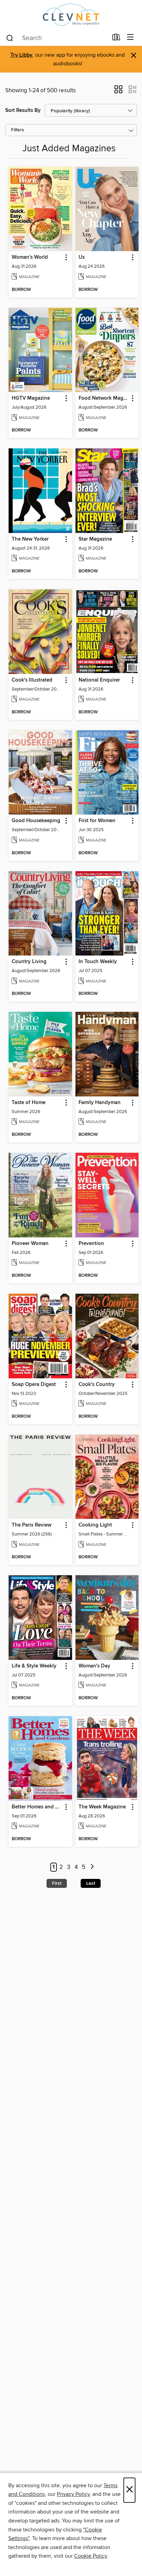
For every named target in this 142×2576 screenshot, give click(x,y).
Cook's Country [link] (97, 1385)
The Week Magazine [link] (102, 1807)
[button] (118, 92)
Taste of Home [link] (29, 1103)
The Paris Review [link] (32, 1525)
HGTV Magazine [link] (31, 398)
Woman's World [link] (30, 257)
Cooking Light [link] (95, 1525)
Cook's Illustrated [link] (32, 680)
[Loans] (116, 39)
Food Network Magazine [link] (104, 398)
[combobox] (57, 38)
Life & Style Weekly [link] (34, 1666)
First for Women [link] (97, 821)
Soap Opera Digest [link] (34, 1385)
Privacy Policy (73, 2494)
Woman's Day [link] (94, 1666)
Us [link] (82, 257)
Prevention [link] (91, 1244)
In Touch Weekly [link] (98, 962)
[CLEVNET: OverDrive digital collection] (71, 15)
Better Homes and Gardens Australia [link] (37, 1807)
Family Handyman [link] (100, 1103)
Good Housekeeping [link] (36, 821)
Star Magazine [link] (95, 539)
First (57, 1883)
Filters (18, 130)
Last (91, 1883)
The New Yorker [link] (30, 539)
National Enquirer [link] (99, 680)
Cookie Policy (90, 2556)
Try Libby (21, 55)
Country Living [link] (29, 962)
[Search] (10, 38)
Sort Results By (23, 110)
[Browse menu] (130, 37)
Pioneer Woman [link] (30, 1244)
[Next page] (92, 1867)
